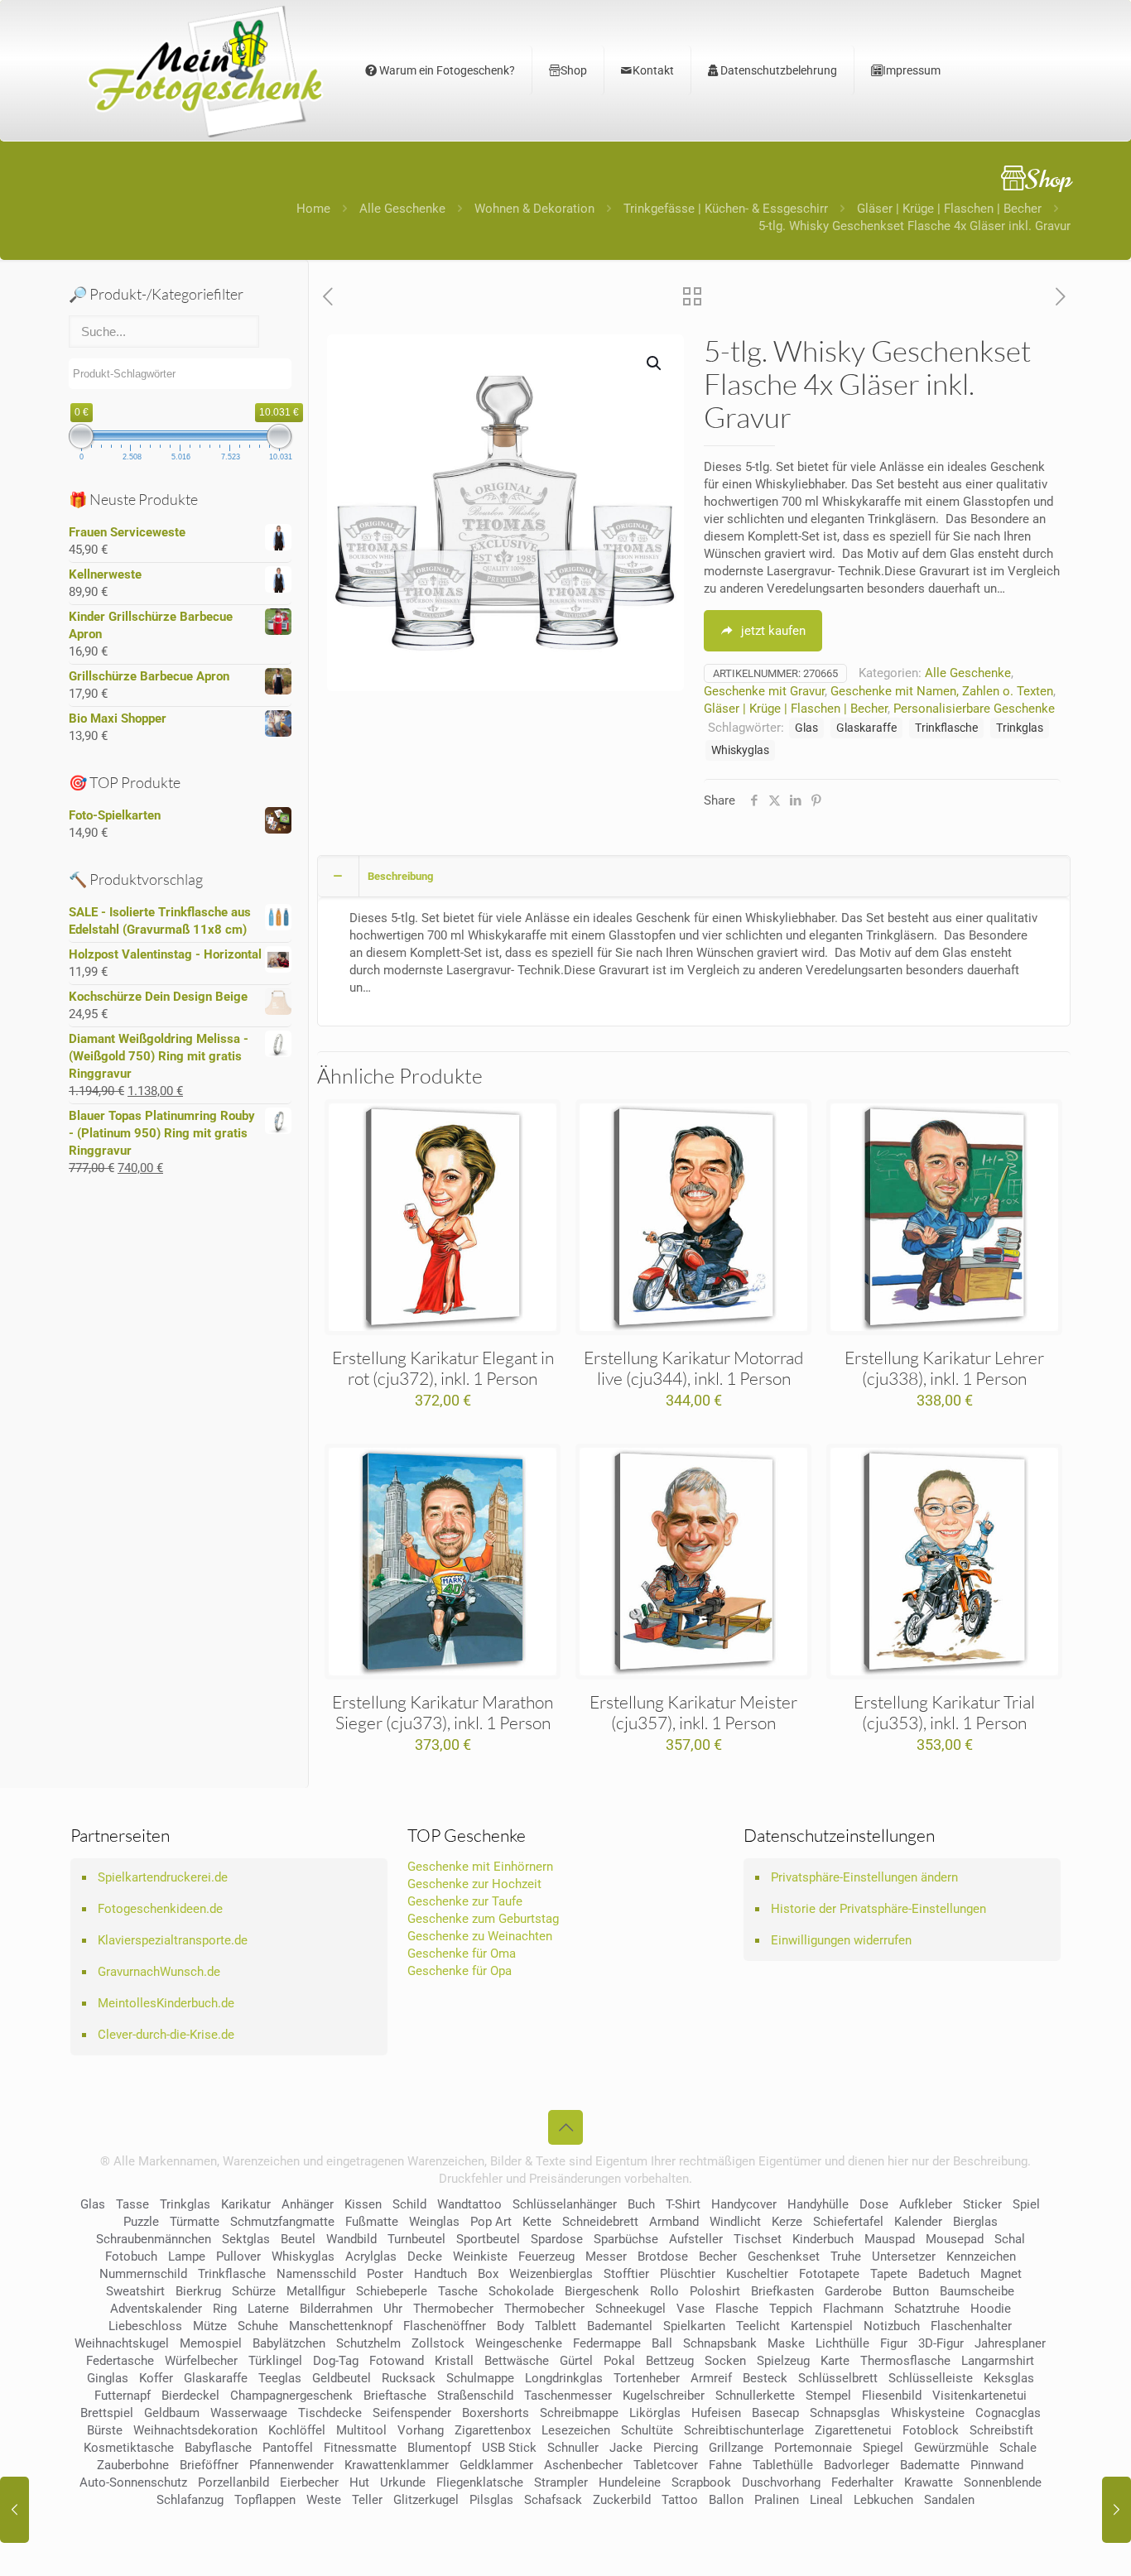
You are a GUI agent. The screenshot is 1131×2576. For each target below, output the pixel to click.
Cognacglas (1008, 2413)
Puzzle (141, 2222)
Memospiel (211, 2343)
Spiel (1026, 2204)
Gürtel (576, 2361)
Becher (718, 2256)
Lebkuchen (883, 2500)
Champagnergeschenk (291, 2396)
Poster (385, 2274)
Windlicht (735, 2222)
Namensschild (316, 2274)
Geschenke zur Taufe (465, 1901)
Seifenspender (412, 2413)
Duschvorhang (781, 2482)
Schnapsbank (720, 2343)
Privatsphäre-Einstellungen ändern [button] (864, 1877)
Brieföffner (209, 2465)
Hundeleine (630, 2482)
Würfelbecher (201, 2361)
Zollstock (438, 2343)
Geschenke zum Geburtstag (483, 1919)
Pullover (238, 2256)
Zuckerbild (622, 2500)
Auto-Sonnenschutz (133, 2482)
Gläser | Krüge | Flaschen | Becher (949, 209)
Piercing (676, 2448)
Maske (786, 2343)
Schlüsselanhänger (565, 2204)
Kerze (787, 2222)
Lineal (826, 2500)
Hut (359, 2482)
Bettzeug (670, 2361)
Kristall (454, 2361)
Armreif (711, 2378)
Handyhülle (818, 2204)
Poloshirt (715, 2291)
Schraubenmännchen (154, 2239)
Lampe (187, 2256)
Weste (324, 2500)
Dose (874, 2204)
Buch (641, 2204)
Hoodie (991, 2309)
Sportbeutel (488, 2239)
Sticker (982, 2204)
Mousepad (955, 2239)
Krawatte (929, 2482)
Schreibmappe (579, 2413)
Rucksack (409, 2378)
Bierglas (975, 2222)
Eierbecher (309, 2482)
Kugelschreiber (664, 2396)
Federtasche (120, 2361)
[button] (655, 363)
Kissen (363, 2204)
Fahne (725, 2465)
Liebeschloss (145, 2326)
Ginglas (108, 2378)
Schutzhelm (368, 2343)
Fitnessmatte (360, 2448)
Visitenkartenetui (979, 2396)
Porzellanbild (233, 2482)
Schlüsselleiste (931, 2378)
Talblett (556, 2326)
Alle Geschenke (402, 209)
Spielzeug (783, 2361)
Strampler (561, 2482)
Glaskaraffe (866, 728)
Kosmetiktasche (129, 2448)
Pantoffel (288, 2448)
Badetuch (944, 2274)
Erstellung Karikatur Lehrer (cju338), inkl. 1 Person (944, 1368)
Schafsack (553, 2500)
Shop (574, 70)
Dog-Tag (336, 2361)
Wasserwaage (249, 2413)
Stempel (828, 2396)
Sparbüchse (626, 2239)
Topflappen (265, 2500)
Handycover (744, 2204)
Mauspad (890, 2239)
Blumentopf (439, 2448)
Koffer (156, 2378)
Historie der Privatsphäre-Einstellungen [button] (878, 1909)
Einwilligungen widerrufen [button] (841, 1940)
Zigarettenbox (493, 2430)
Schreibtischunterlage (744, 2430)
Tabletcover (666, 2465)
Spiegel (883, 2448)
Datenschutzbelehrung (777, 70)
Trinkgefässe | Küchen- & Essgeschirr (726, 209)
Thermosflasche (905, 2361)
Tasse (132, 2204)
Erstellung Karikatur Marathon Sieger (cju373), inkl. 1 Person (443, 1712)
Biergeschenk (602, 2291)
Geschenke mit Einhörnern (480, 1867)
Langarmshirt (998, 2361)
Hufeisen (716, 2413)
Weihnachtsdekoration (195, 2430)
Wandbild (351, 2239)
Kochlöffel (297, 2430)
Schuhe (258, 2326)
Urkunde (403, 2482)
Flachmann (853, 2309)
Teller (367, 2500)
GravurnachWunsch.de (159, 1972)
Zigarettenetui (853, 2430)
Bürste (105, 2430)
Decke (425, 2256)
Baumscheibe (977, 2291)
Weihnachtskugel (122, 2343)
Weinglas (434, 2222)
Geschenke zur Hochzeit (474, 1884)
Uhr (393, 2309)
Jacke (626, 2448)
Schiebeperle (392, 2291)
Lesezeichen (576, 2430)
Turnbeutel (416, 2239)
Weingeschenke (519, 2343)
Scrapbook (701, 2482)
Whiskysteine (928, 2413)
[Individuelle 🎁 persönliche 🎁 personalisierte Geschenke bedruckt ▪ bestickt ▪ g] (205, 70)
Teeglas (280, 2378)
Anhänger (308, 2204)
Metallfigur (316, 2291)
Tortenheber (647, 2378)
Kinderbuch (823, 2239)
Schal (1010, 2239)
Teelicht (758, 2326)
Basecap (775, 2413)
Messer (606, 2256)
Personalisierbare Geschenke (974, 709)
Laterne (268, 2309)
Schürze (254, 2291)
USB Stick (509, 2448)
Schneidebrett (600, 2222)
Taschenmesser (568, 2396)
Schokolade (521, 2291)
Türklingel (275, 2361)
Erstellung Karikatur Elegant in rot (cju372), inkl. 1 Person (443, 1368)
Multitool (361, 2430)
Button (911, 2291)
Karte (835, 2361)
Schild (409, 2204)
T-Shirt (683, 2204)
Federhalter (862, 2482)
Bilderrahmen (336, 2309)
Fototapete (829, 2274)
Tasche (458, 2291)
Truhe (846, 2256)
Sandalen (949, 2500)
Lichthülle (842, 2343)
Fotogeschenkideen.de (160, 1909)
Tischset (758, 2239)
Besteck (765, 2378)
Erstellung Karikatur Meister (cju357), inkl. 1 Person (693, 1712)
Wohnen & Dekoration (534, 209)
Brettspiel (107, 2413)
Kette (537, 2222)
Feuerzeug (546, 2256)
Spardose (557, 2239)
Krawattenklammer (397, 2465)
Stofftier (626, 2274)
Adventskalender (156, 2309)
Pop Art (491, 2222)
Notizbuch (892, 2326)
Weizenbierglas (551, 2274)
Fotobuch (131, 2256)
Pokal (619, 2361)
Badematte (930, 2465)
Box (488, 2274)
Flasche (737, 2309)
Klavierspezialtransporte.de (173, 1940)
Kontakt (653, 70)
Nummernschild (143, 2274)
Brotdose (663, 2256)
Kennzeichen (981, 2256)
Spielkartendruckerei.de (163, 1877)
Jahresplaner (1010, 2343)
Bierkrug (198, 2291)
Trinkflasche (946, 728)
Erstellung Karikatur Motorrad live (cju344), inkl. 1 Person (693, 1368)
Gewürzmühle (951, 2448)
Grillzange (736, 2448)
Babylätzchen (289, 2343)
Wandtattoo (469, 2204)
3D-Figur (941, 2343)
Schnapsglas (845, 2413)
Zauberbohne (133, 2465)
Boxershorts (496, 2413)
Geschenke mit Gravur (764, 691)
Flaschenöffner (445, 2326)
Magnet (1001, 2274)
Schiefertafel (848, 2222)
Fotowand (397, 2361)
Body (510, 2326)
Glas (806, 728)
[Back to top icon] (565, 2127)
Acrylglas (371, 2256)
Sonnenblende (1003, 2482)
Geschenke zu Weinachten (480, 1936)
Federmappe (607, 2343)
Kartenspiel (822, 2326)
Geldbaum (172, 2413)
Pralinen (777, 2500)
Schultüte (647, 2430)
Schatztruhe (927, 2309)
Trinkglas (1020, 728)
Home (313, 209)
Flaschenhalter (971, 2326)
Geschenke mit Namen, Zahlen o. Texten (942, 691)
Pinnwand (997, 2465)
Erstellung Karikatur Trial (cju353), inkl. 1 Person (944, 1712)
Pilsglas (491, 2500)
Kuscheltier (757, 2274)
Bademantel (620, 2326)
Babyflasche (218, 2448)
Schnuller (573, 2448)
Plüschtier (688, 2274)
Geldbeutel (342, 2378)
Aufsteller (696, 2239)
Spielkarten (694, 2326)
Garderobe (853, 2291)
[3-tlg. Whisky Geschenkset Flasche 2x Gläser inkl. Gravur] (14, 2510)
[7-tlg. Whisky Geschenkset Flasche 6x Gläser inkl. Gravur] (1117, 2510)
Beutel (298, 2239)
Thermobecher (453, 2309)
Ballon (726, 2500)
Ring (225, 2309)
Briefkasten (782, 2291)
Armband (674, 2222)
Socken (725, 2361)
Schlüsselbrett (838, 2378)
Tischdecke (330, 2413)
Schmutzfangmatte (282, 2222)
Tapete (889, 2274)
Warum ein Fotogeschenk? (446, 70)
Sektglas (246, 2239)
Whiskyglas (740, 750)
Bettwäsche (517, 2361)
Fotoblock (931, 2430)
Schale (1018, 2448)
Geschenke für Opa (460, 1971)
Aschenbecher (583, 2465)
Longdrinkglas (564, 2378)
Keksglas (1009, 2378)
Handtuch (440, 2274)
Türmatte (195, 2222)
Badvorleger (857, 2465)
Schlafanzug (190, 2500)
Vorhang (421, 2430)
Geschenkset (784, 2256)
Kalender (918, 2222)
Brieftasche (395, 2396)
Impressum (912, 70)
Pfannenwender (291, 2465)
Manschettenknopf (341, 2326)
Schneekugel (630, 2309)
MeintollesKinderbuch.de (166, 2003)
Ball (662, 2343)
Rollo (664, 2291)
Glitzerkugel (426, 2500)
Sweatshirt (135, 2291)
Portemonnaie (813, 2448)
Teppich (791, 2309)
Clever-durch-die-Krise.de (166, 2035)
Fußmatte (372, 2222)
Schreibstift (1001, 2430)
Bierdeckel (190, 2396)
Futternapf (123, 2396)
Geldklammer (496, 2465)
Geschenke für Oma (462, 1954)
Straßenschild (475, 2396)
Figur (894, 2343)
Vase (691, 2309)
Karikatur (246, 2204)
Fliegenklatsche (480, 2482)
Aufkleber (926, 2204)
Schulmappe (480, 2378)
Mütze (210, 2326)
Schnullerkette (755, 2396)
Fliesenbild (892, 2396)
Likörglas (655, 2413)
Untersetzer (904, 2256)
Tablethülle (783, 2465)
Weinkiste (480, 2256)
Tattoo (680, 2500)
